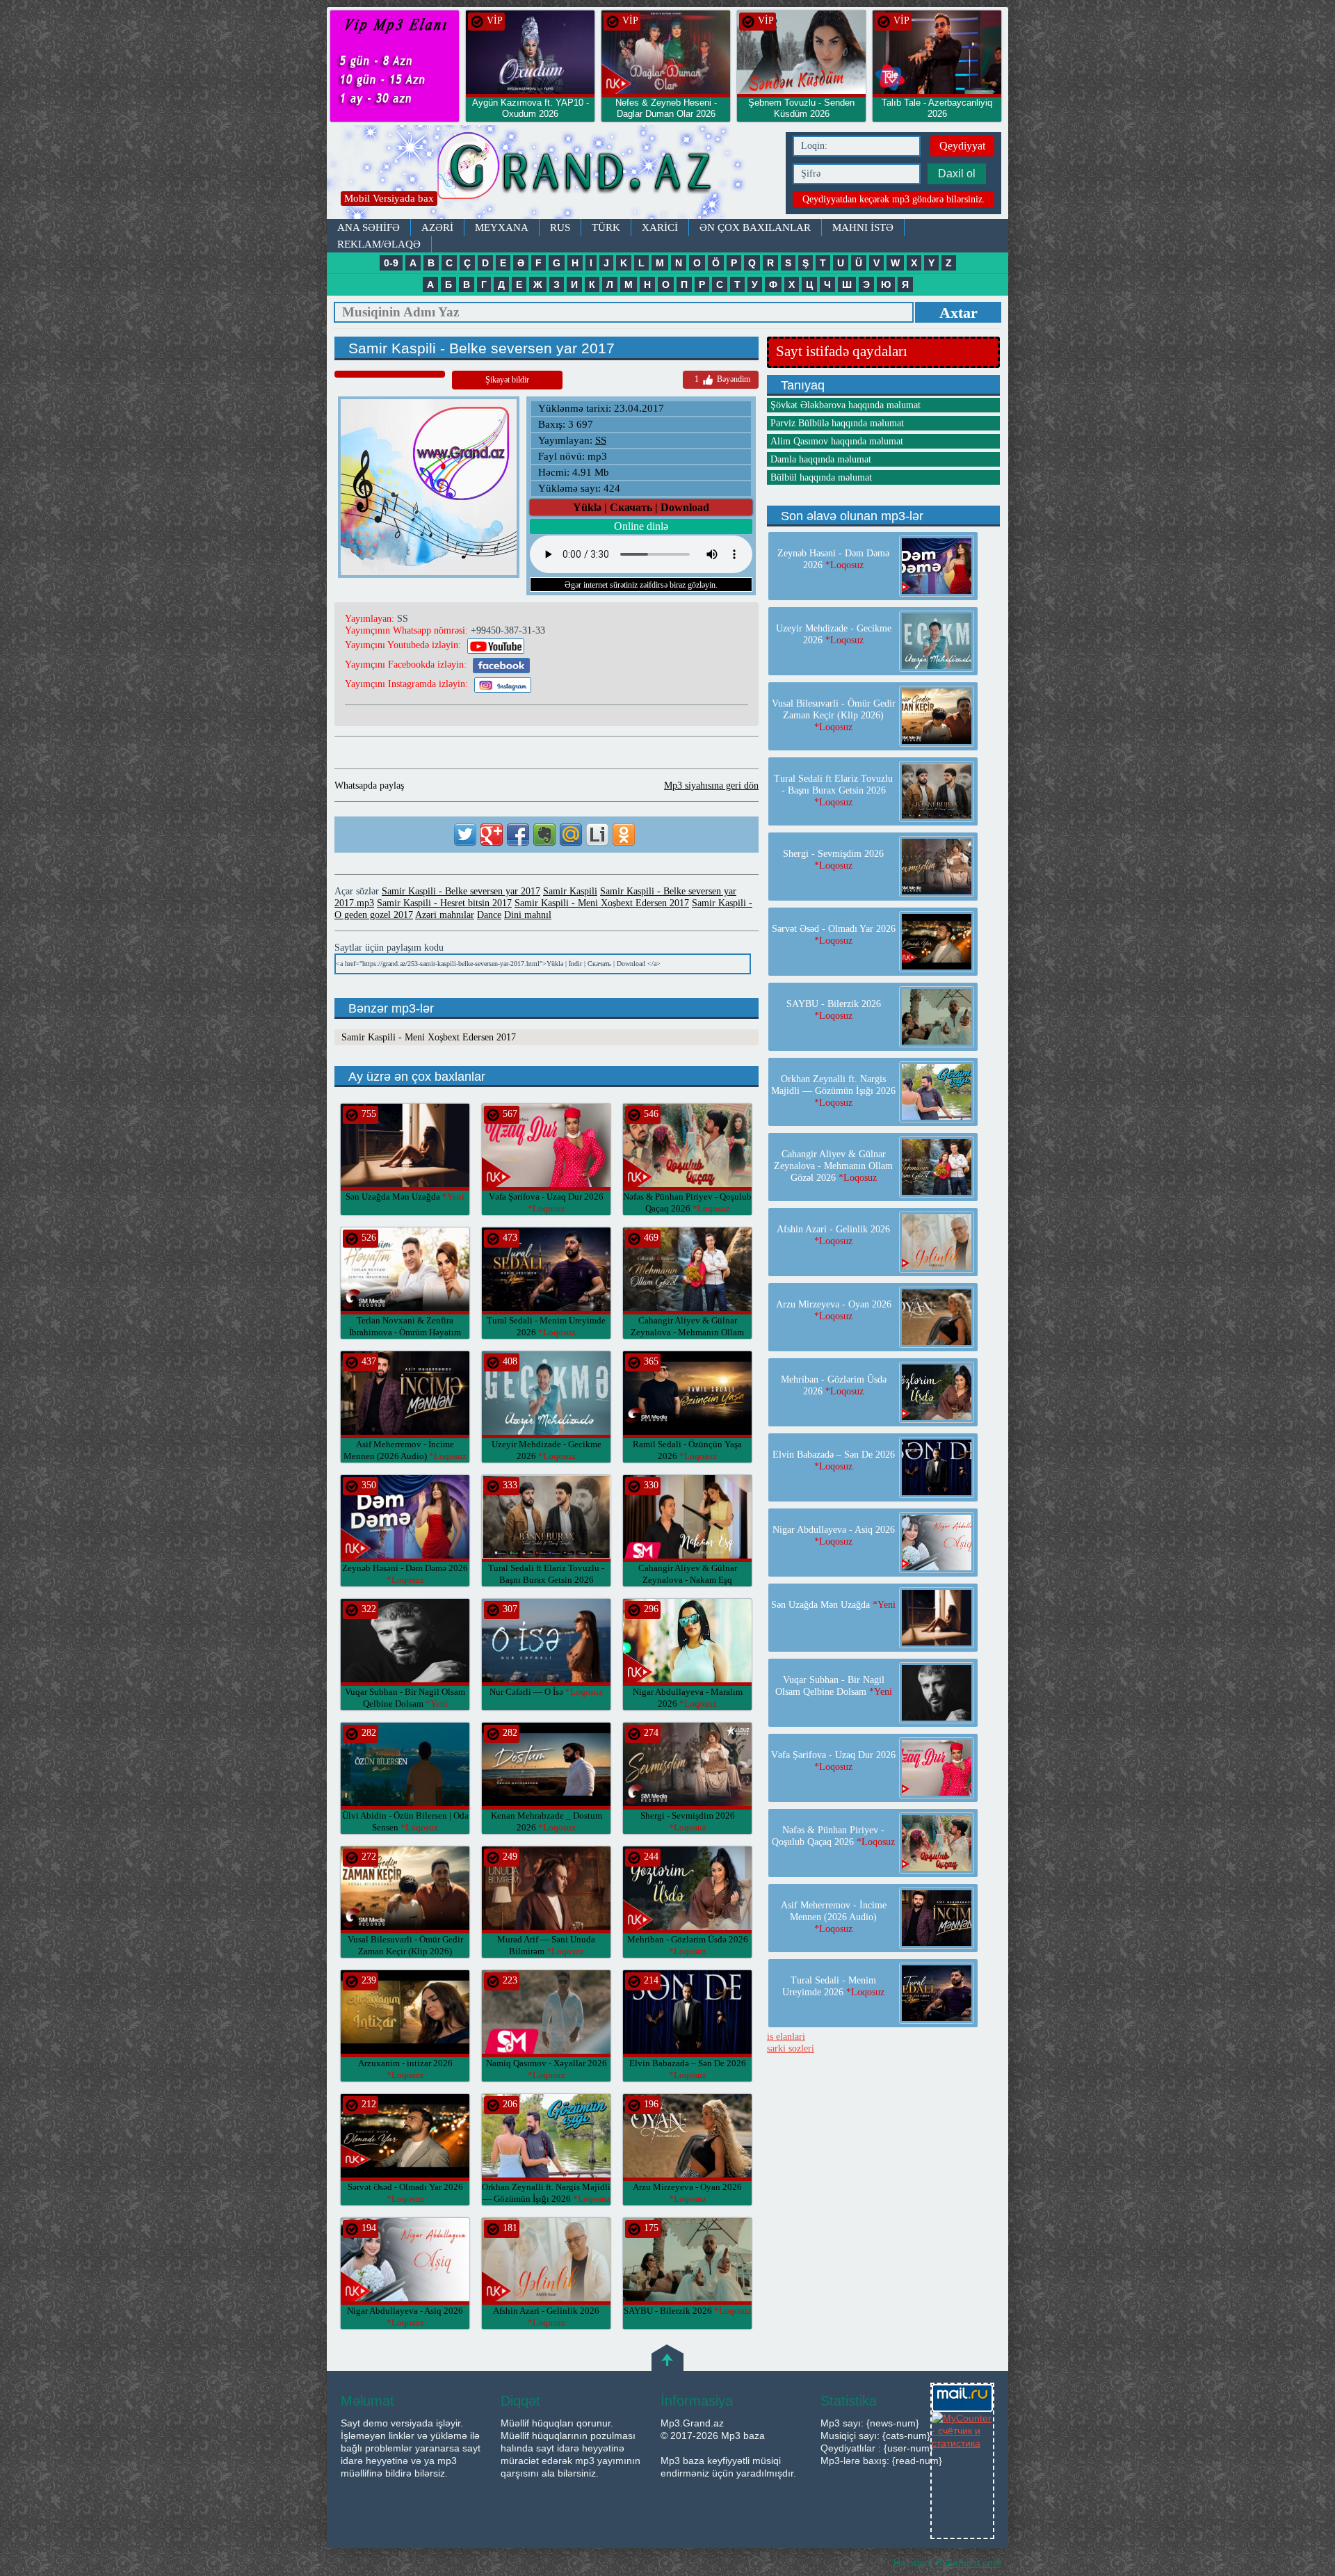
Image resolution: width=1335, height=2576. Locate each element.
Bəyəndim (722, 379)
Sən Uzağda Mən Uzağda (405, 1197)
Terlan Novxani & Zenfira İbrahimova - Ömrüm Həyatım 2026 (405, 1332)
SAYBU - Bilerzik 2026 (688, 2311)
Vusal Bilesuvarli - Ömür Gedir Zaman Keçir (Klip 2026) (405, 1951)
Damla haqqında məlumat (821, 459)
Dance (489, 915)
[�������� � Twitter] (465, 835)
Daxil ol (957, 174)
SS (601, 440)
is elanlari (786, 2037)
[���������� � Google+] (492, 835)
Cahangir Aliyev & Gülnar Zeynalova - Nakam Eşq (688, 1580)
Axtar (958, 313)
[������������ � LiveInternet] (597, 835)
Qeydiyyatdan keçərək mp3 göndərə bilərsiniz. (894, 199)
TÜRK (606, 227)
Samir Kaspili (570, 891)
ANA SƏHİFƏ (369, 227)
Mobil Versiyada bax (389, 198)
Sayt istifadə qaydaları (842, 351)
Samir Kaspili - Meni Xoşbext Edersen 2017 (602, 903)
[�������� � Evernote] (544, 835)
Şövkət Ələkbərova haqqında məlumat (845, 405)
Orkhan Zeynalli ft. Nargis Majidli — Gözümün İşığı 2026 (833, 1091)
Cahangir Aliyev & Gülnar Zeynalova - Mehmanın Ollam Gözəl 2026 (687, 1332)
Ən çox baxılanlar (755, 227)
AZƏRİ (437, 227)
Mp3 (553, 172)
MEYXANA (502, 227)
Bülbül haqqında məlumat (821, 477)
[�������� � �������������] (624, 835)
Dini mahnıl (528, 915)
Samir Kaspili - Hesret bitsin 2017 (444, 903)
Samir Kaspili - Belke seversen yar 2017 (461, 891)
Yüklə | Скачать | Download (641, 507)
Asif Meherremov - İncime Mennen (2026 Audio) (834, 1917)
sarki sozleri (791, 2048)
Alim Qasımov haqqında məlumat (837, 441)
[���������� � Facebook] (518, 835)
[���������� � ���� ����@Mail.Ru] (571, 835)
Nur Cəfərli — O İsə (546, 1692)
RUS (560, 227)
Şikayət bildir (507, 380)
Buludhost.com (969, 2563)
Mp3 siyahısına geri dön (711, 786)
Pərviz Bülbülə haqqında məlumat (837, 423)
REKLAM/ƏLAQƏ (379, 244)
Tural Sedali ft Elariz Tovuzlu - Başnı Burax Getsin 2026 (546, 1580)
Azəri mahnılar (445, 915)
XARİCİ (660, 227)
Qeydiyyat (962, 146)
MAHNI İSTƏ (863, 227)
